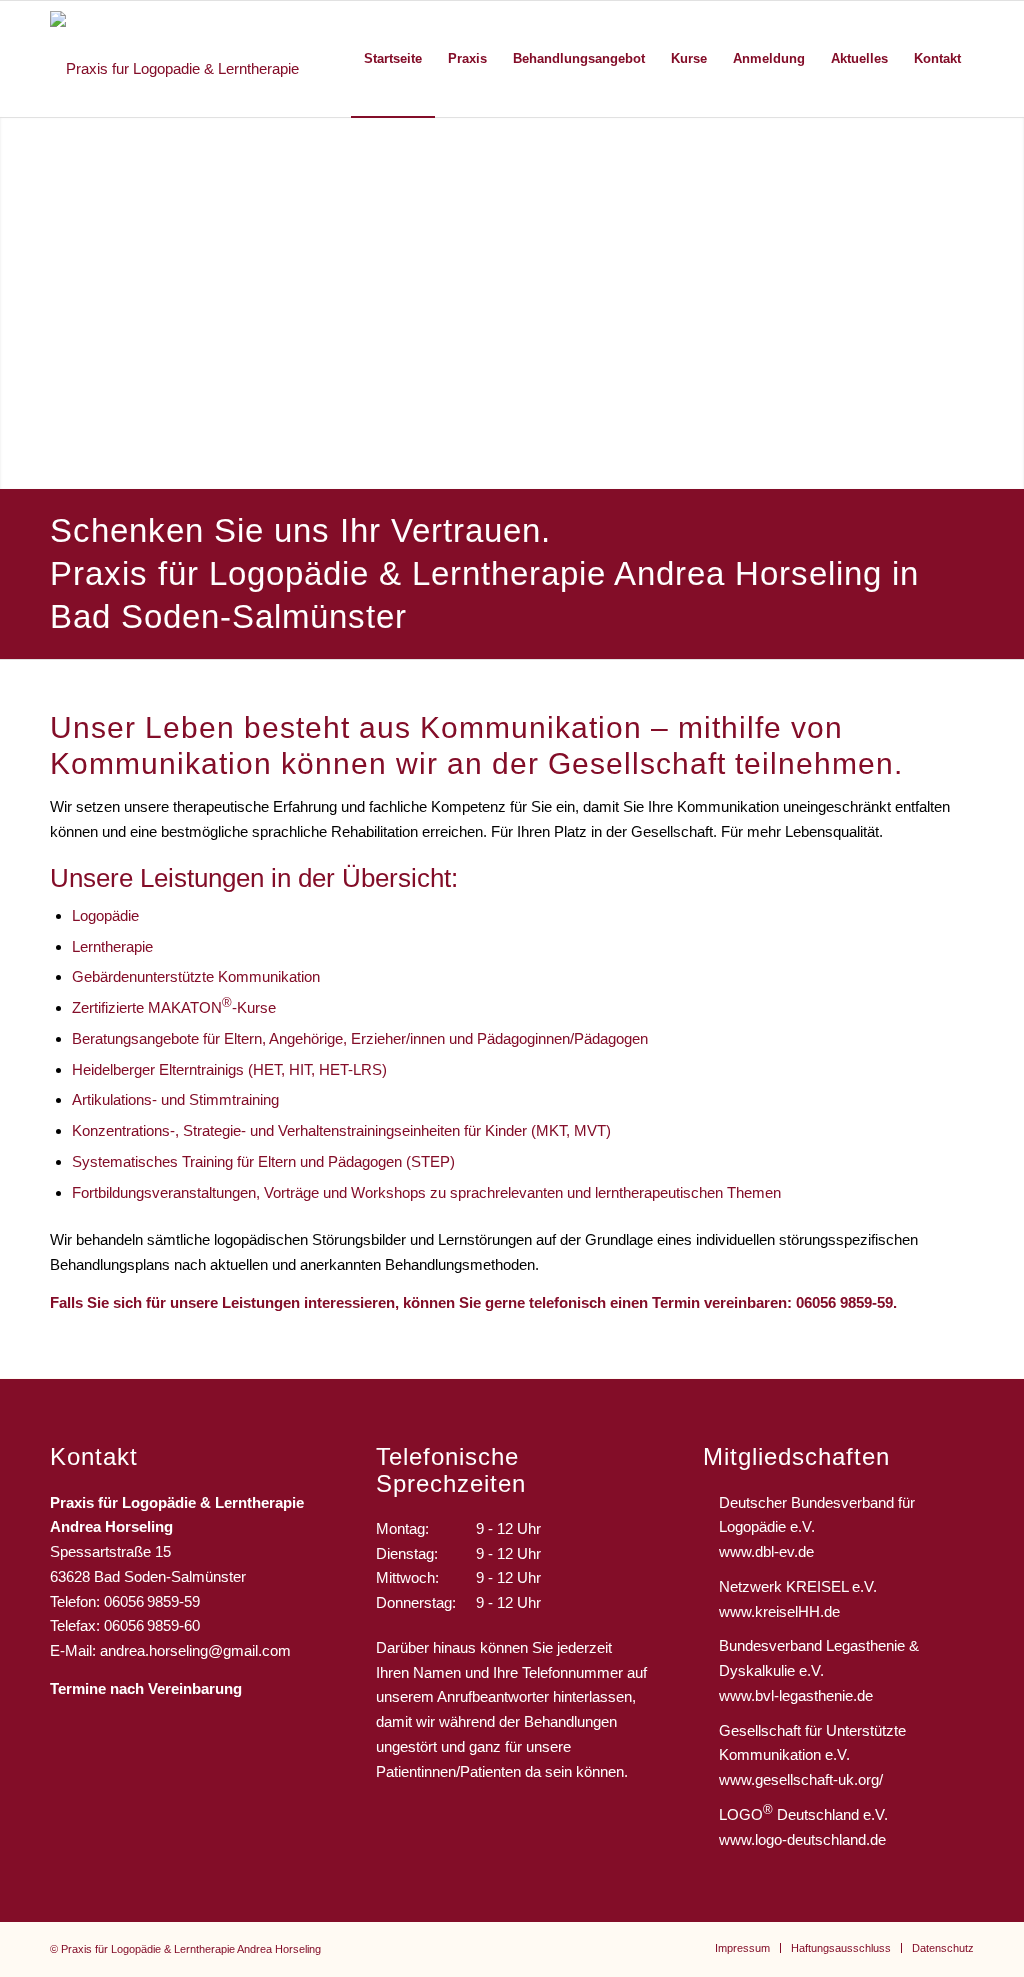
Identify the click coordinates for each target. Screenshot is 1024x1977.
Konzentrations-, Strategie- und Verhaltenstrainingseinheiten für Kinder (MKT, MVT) (341, 1130)
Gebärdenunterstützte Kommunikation (196, 976)
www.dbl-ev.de (766, 1551)
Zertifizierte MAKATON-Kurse (174, 1007)
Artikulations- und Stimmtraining (175, 1099)
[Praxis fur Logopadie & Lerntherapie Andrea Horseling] (194, 59)
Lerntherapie (112, 946)
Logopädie (105, 915)
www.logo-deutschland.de (802, 1839)
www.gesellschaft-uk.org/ (801, 1779)
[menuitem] (393, 59)
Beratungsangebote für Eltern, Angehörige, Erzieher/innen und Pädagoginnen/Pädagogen (360, 1038)
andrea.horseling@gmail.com (195, 1650)
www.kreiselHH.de (779, 1611)
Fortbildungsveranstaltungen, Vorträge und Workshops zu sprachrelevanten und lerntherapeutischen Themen (426, 1192)
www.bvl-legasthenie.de (796, 1695)
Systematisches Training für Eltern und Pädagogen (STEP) (263, 1161)
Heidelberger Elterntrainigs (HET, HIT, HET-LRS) (229, 1069)
